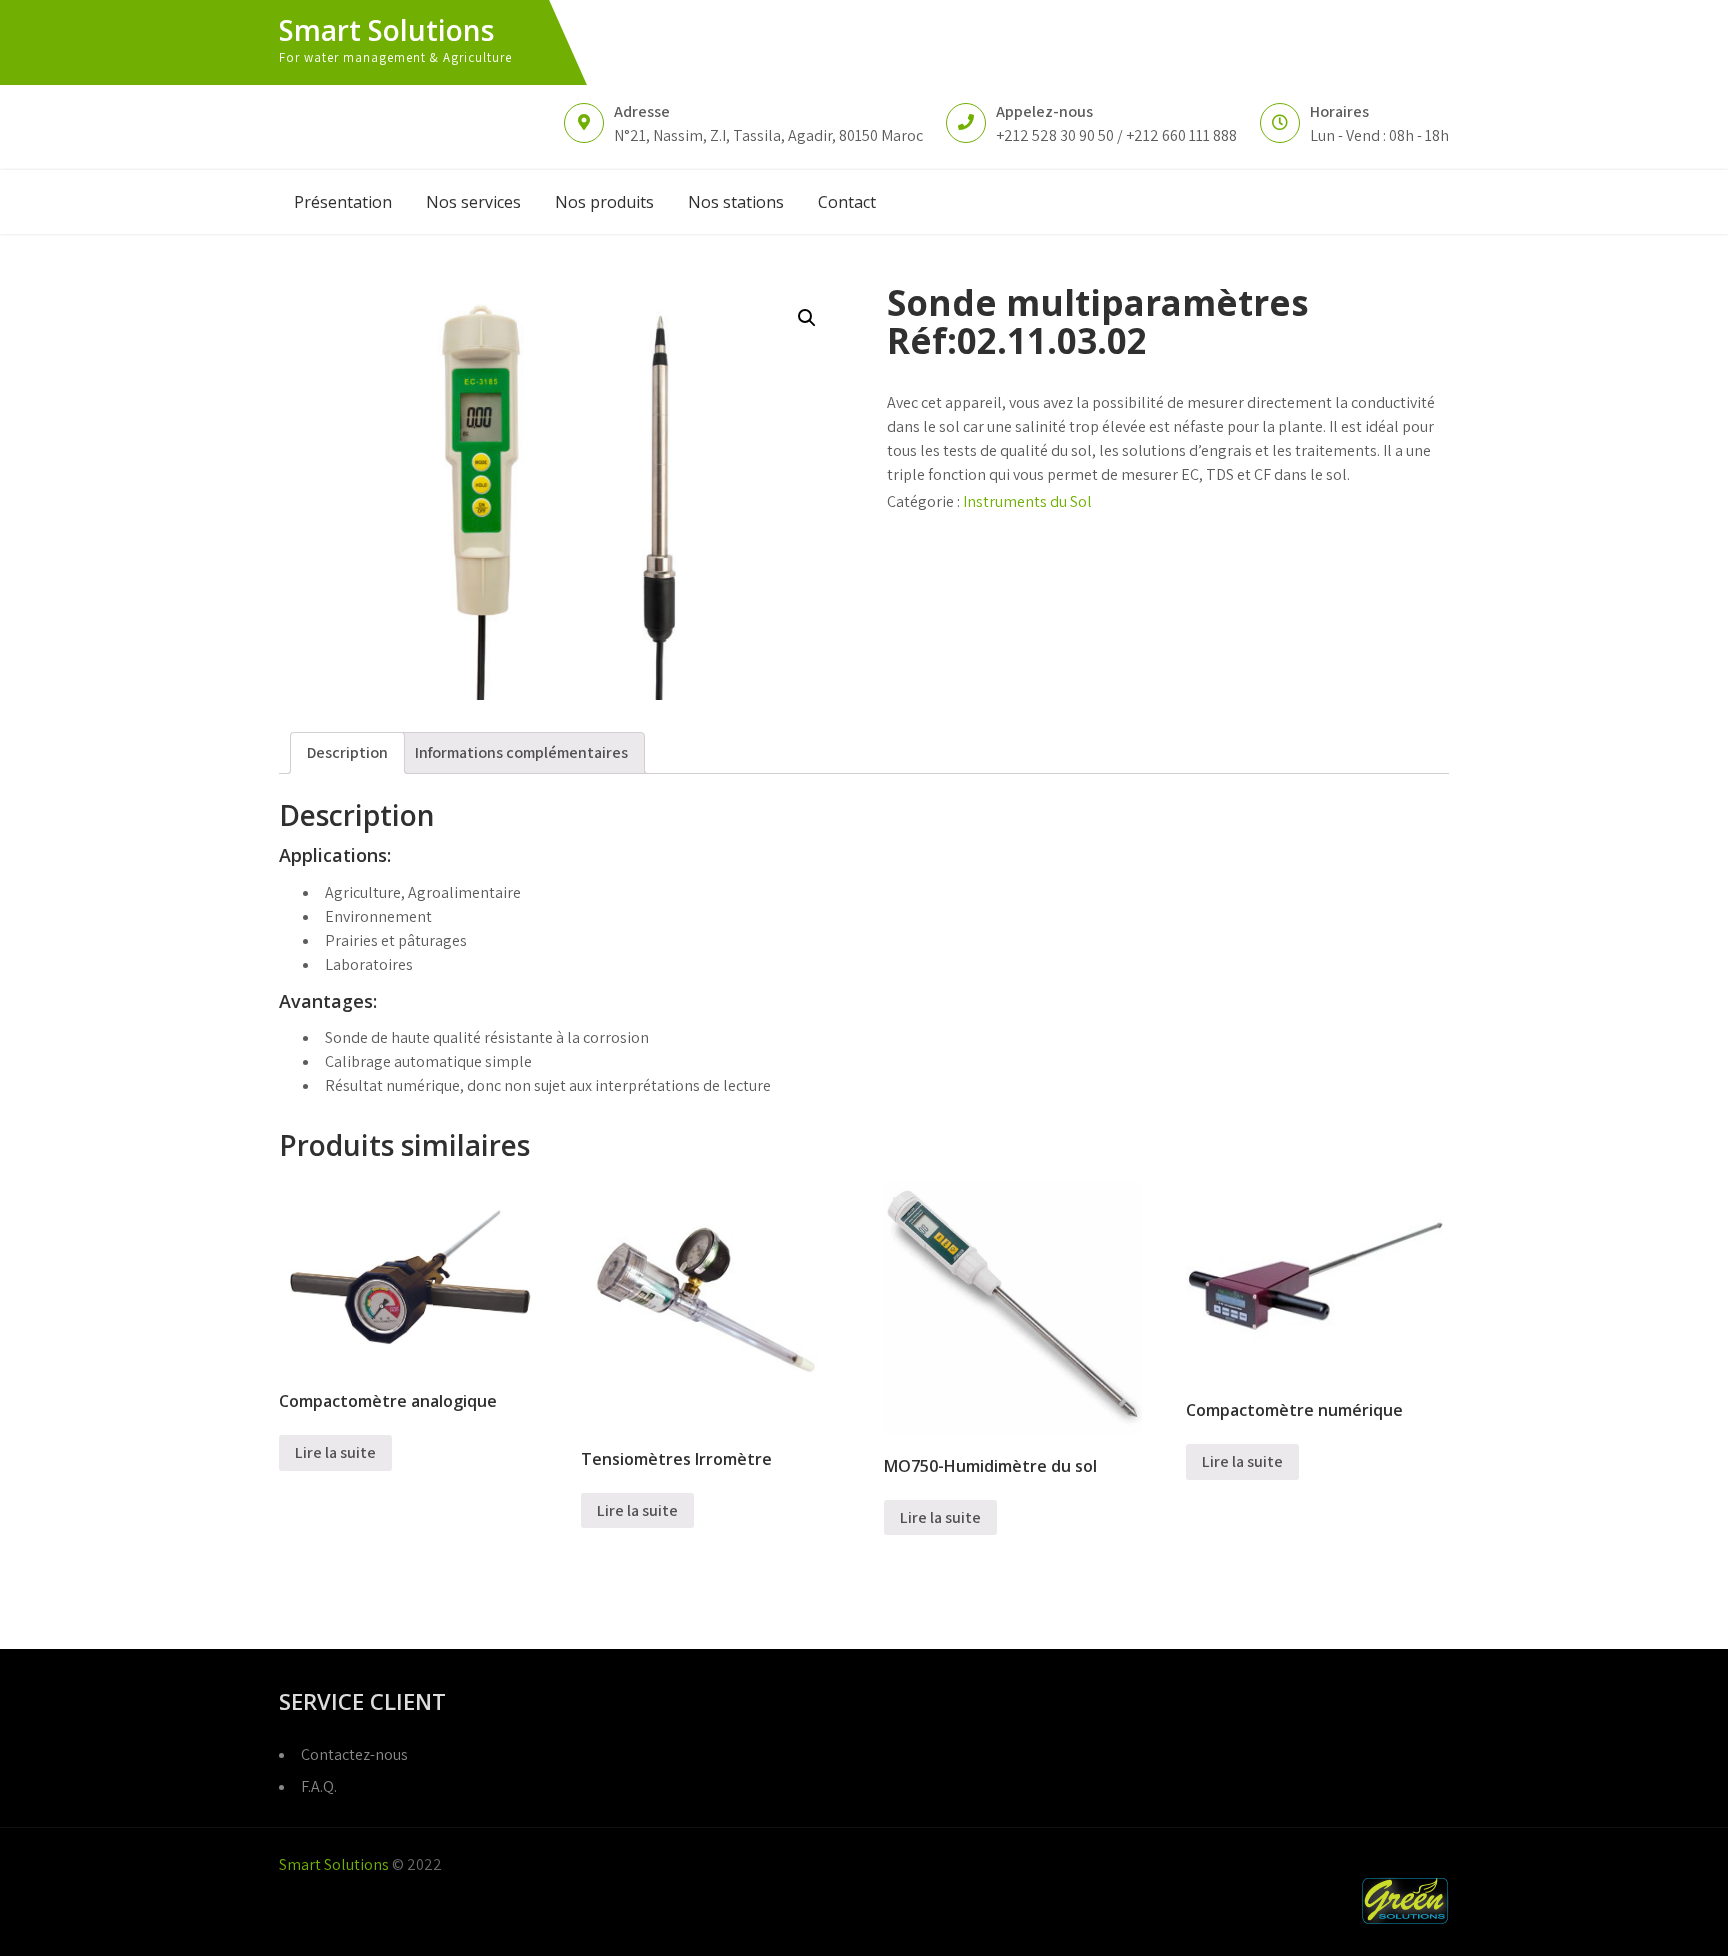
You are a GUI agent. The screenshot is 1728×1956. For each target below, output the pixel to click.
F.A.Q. (319, 1786)
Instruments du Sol (1027, 501)
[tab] (347, 753)
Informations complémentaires (521, 752)
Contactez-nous (354, 1754)
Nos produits (604, 202)
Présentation (343, 202)
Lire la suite (335, 1452)
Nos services (473, 202)
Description (347, 752)
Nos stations (736, 202)
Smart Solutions (386, 30)
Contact (847, 202)
